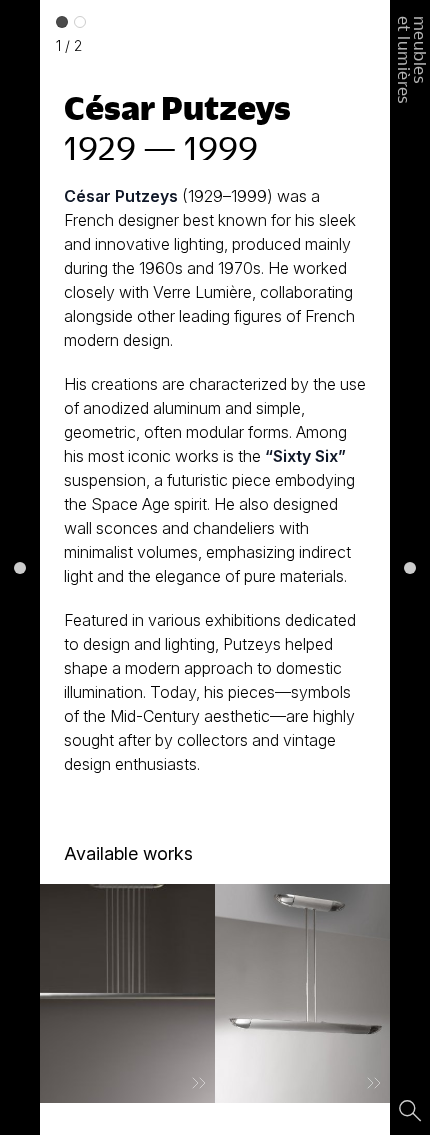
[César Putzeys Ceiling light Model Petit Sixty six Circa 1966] (302, 993)
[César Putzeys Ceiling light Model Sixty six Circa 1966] (127, 993)
